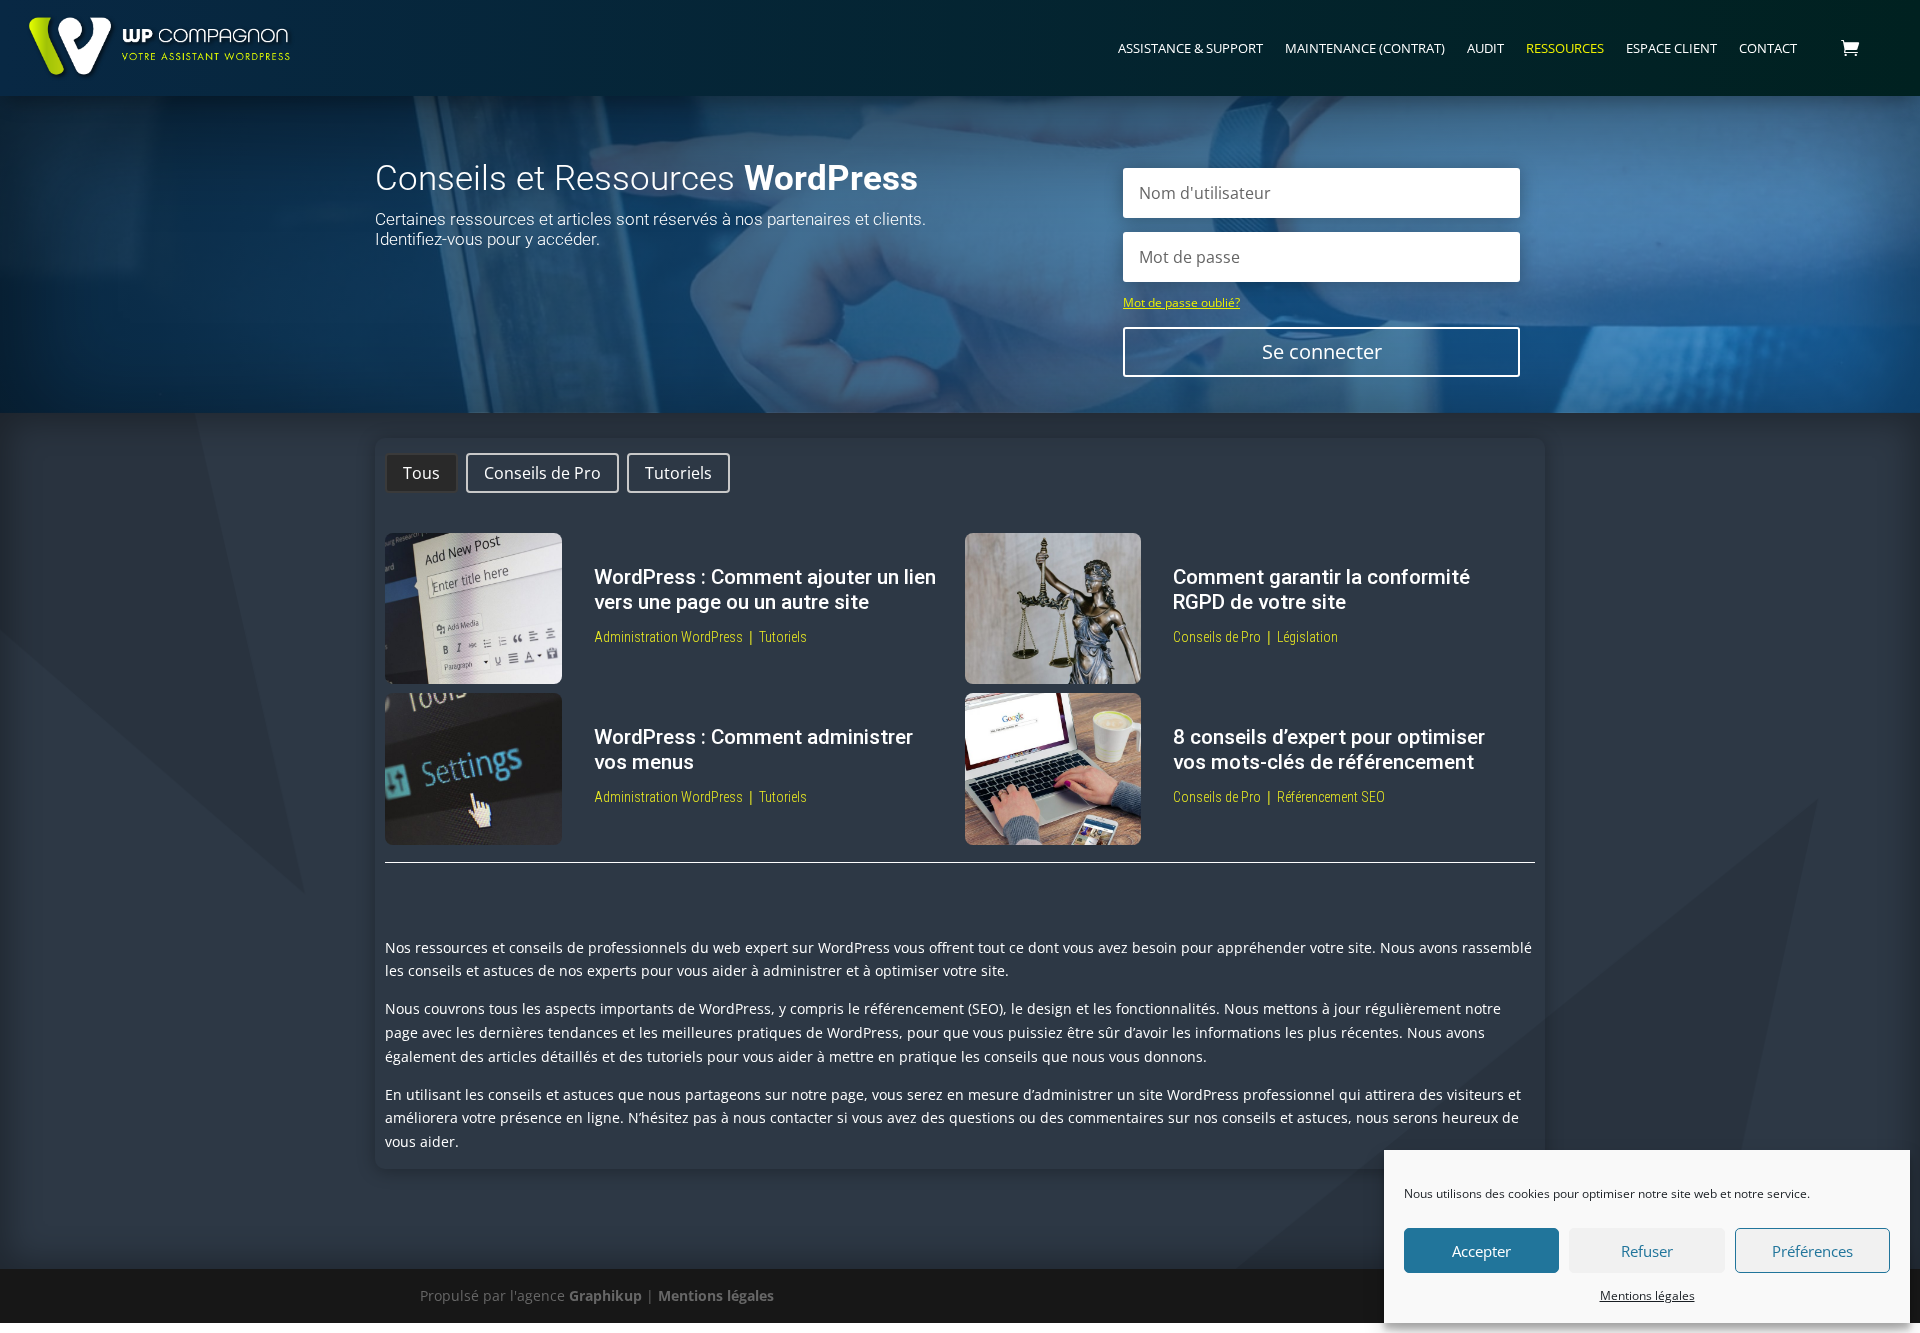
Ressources (1565, 48)
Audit (1485, 48)
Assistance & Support (1190, 48)
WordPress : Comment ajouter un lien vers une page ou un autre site (765, 589)
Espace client (1671, 48)
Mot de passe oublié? (1181, 302)
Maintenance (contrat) (1365, 48)
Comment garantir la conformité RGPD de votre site (1321, 589)
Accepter (1481, 1251)
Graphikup (605, 1295)
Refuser (1647, 1251)
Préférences (1812, 1251)
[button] (421, 473)
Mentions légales (1647, 1295)
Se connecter (1322, 351)
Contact (1768, 48)
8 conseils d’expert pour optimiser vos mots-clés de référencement (1329, 749)
